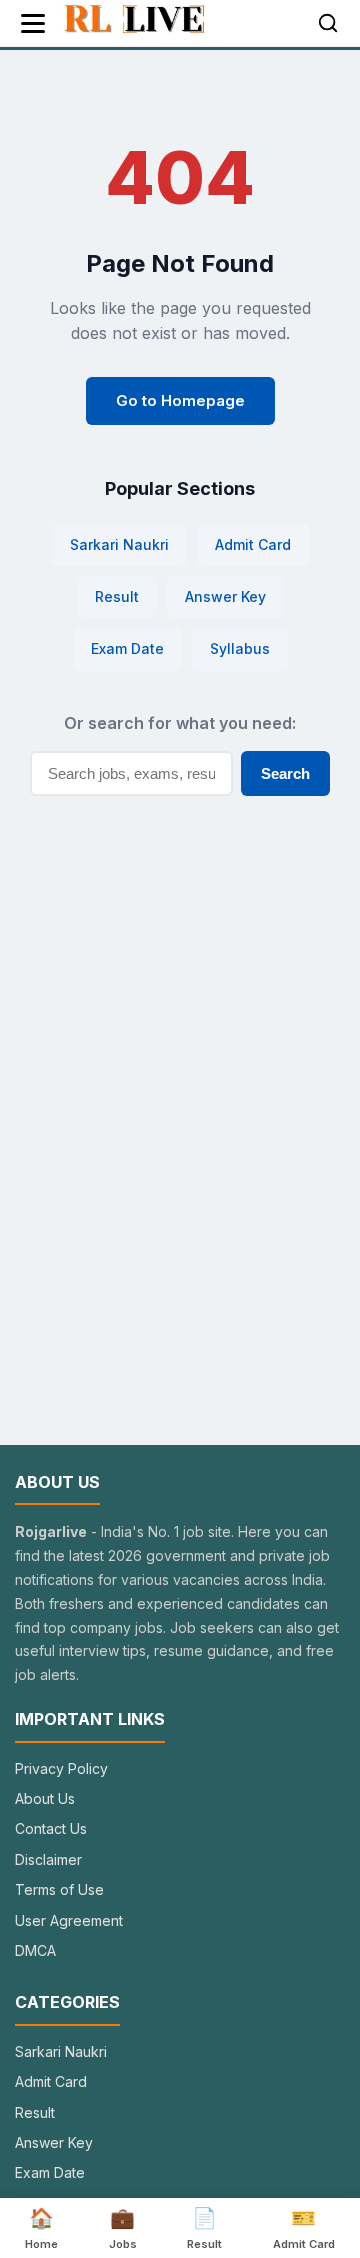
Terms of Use (59, 1889)
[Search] (328, 23)
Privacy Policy (61, 1768)
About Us (45, 1798)
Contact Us (51, 1828)
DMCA (35, 1950)
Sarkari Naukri (119, 544)
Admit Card (253, 544)
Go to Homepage (180, 400)
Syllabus (240, 648)
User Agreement (69, 1920)
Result (117, 596)
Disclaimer (48, 1859)
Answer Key (225, 596)
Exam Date (127, 648)
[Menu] (33, 23)
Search (285, 773)
